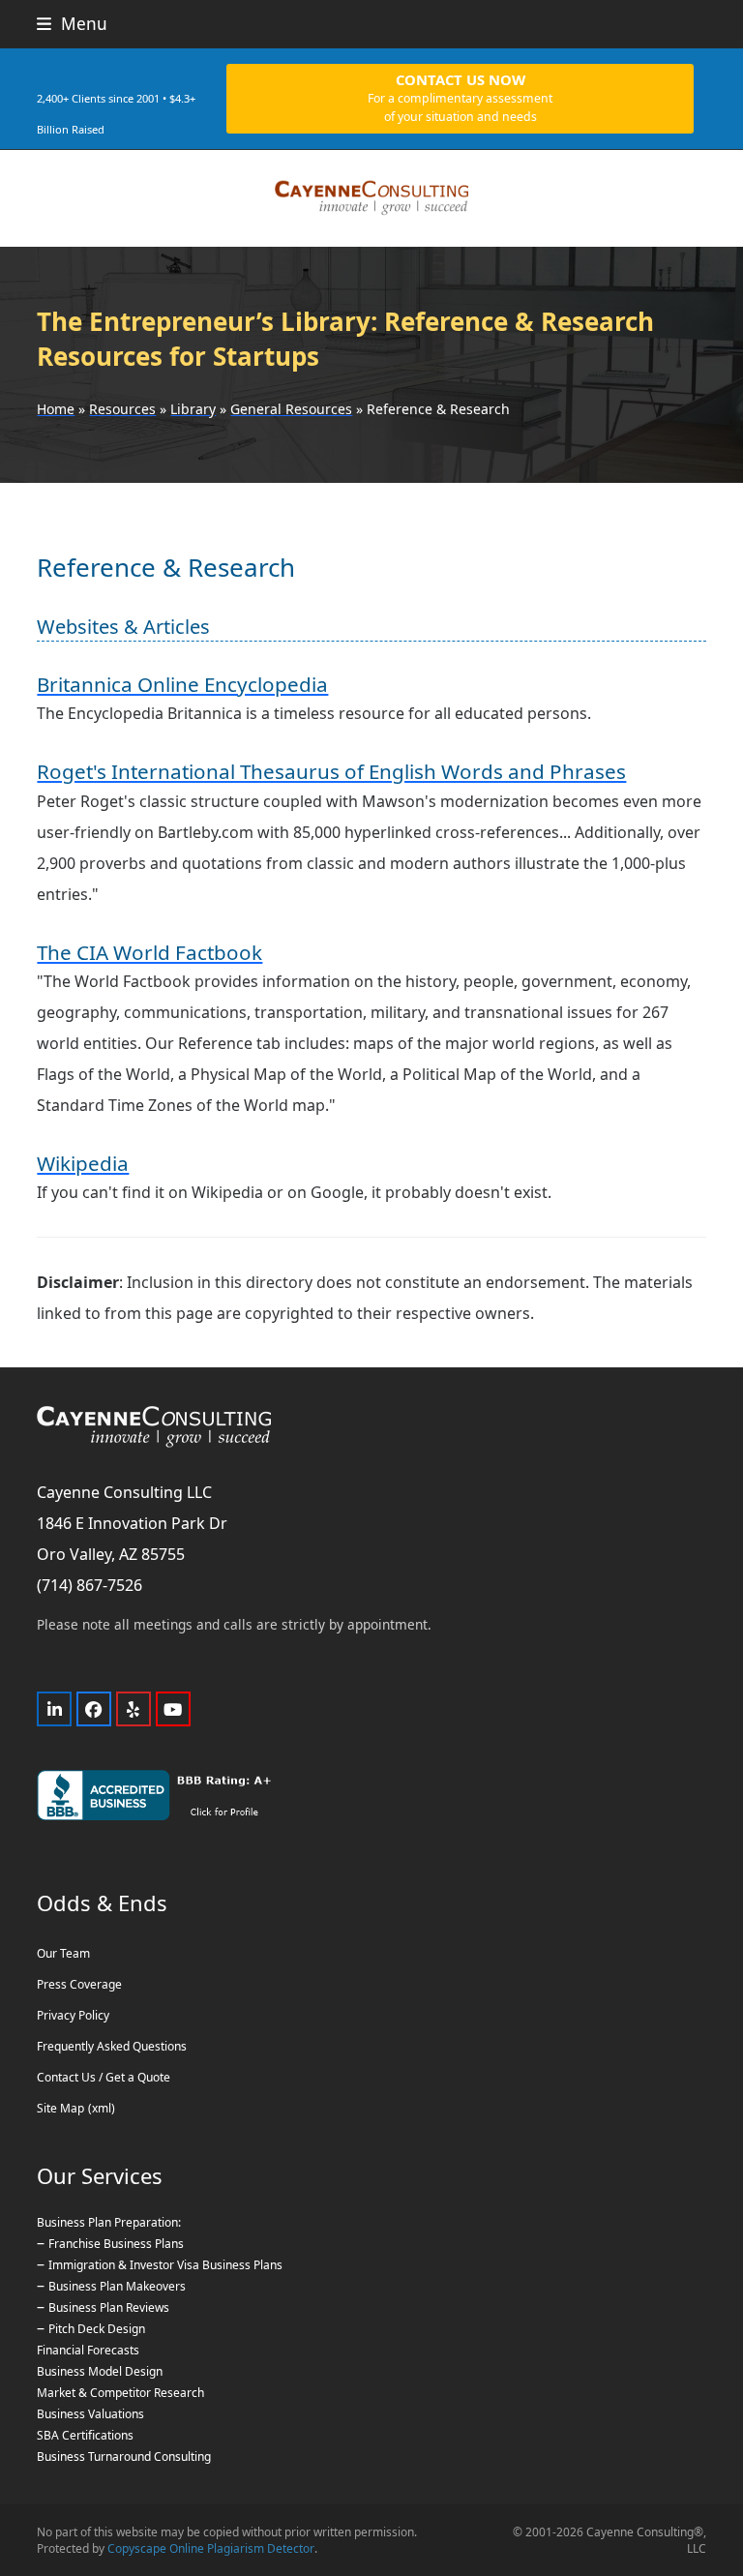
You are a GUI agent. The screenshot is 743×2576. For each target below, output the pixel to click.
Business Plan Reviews (109, 2307)
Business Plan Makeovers (117, 2286)
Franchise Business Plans (116, 2244)
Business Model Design (100, 2371)
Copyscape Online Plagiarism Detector (211, 2548)
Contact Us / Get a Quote (104, 2077)
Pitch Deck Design (97, 2329)
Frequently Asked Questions (112, 2046)
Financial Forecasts (88, 2350)
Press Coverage (79, 1984)
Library (193, 409)
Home (56, 409)
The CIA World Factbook (149, 952)
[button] (72, 24)
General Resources (291, 409)
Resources (122, 409)
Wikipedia (83, 1163)
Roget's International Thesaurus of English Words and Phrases (331, 771)
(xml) (102, 2108)
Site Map (60, 2108)
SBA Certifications (85, 2435)
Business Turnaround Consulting (124, 2456)
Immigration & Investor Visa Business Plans (165, 2265)
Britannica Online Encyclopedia (182, 684)
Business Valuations (90, 2414)
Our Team (63, 1953)
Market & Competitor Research (120, 2393)
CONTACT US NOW (460, 97)
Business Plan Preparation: (109, 2222)
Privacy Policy (73, 2015)
